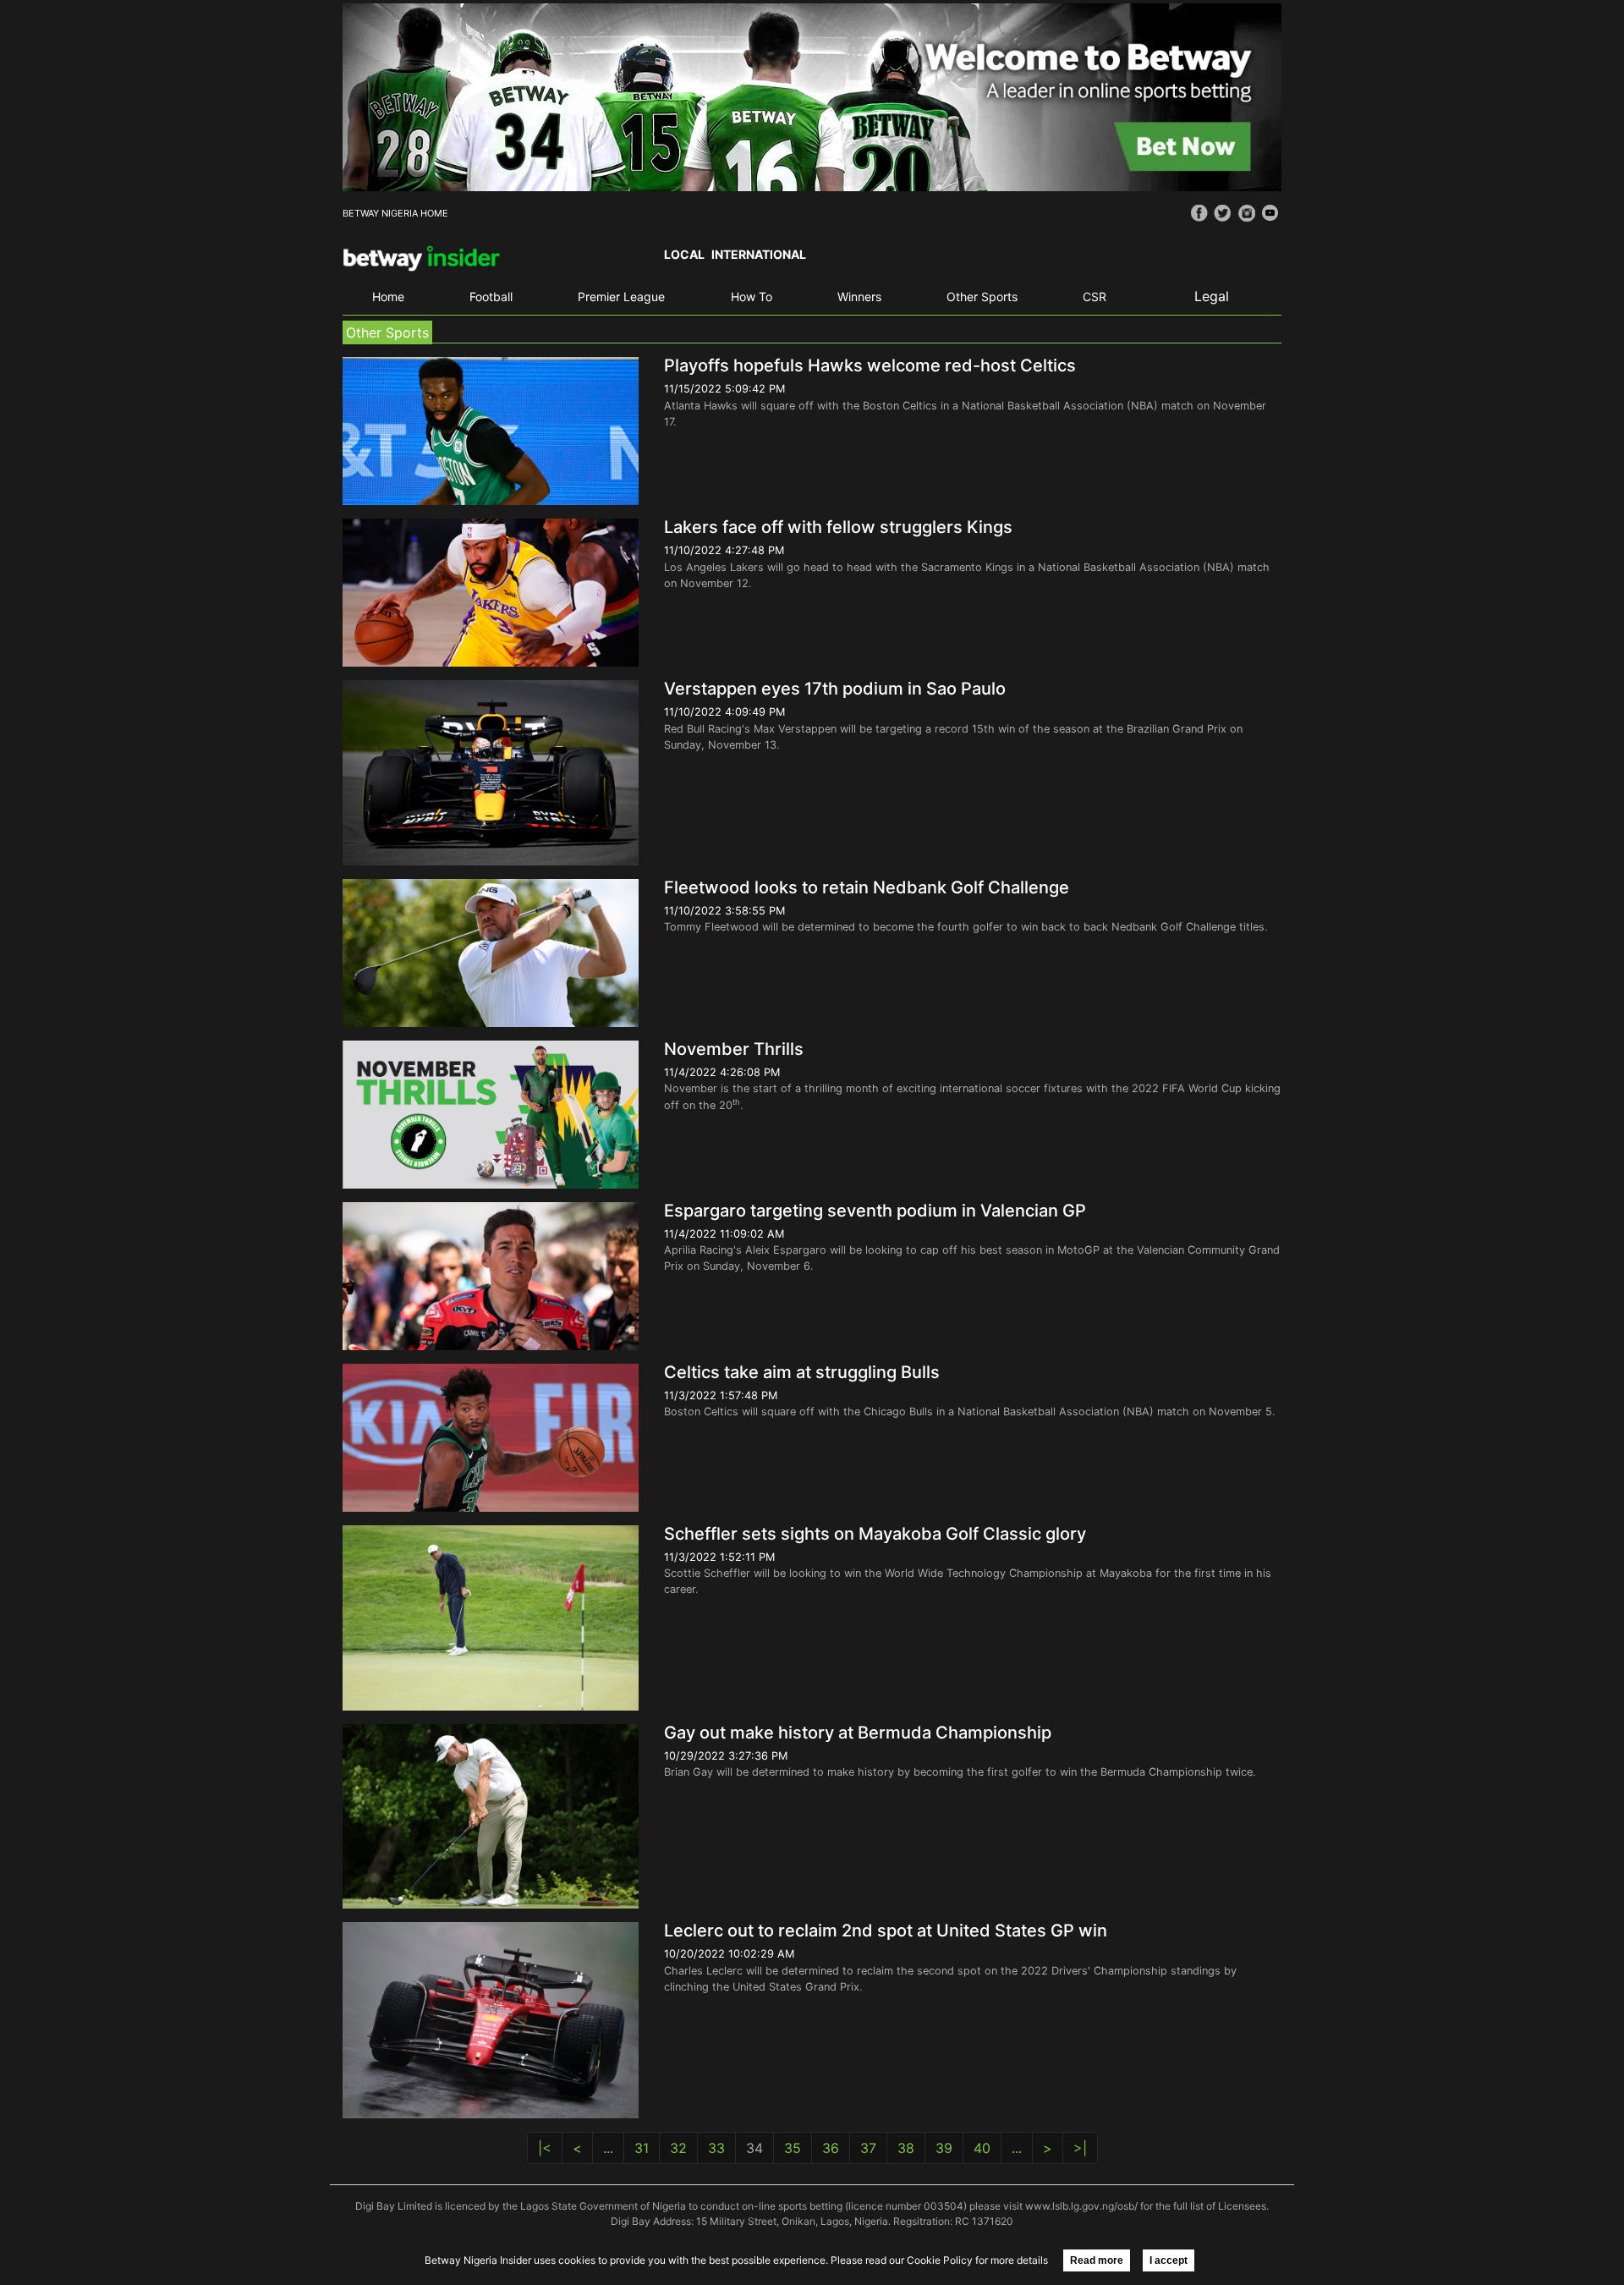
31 (642, 2148)
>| (1080, 2148)
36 (831, 2148)
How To (752, 297)
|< (545, 2148)
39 (944, 2148)
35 (793, 2148)
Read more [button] (1097, 2260)
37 (868, 2148)
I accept (1169, 2260)
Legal (1212, 296)
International (759, 254)
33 (716, 2148)
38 (906, 2148)
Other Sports (982, 297)
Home (388, 297)
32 (678, 2148)
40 (982, 2148)
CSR (1095, 297)
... (608, 2148)
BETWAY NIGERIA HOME (395, 213)
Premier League (621, 297)
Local (684, 254)
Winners (859, 297)
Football (491, 297)
